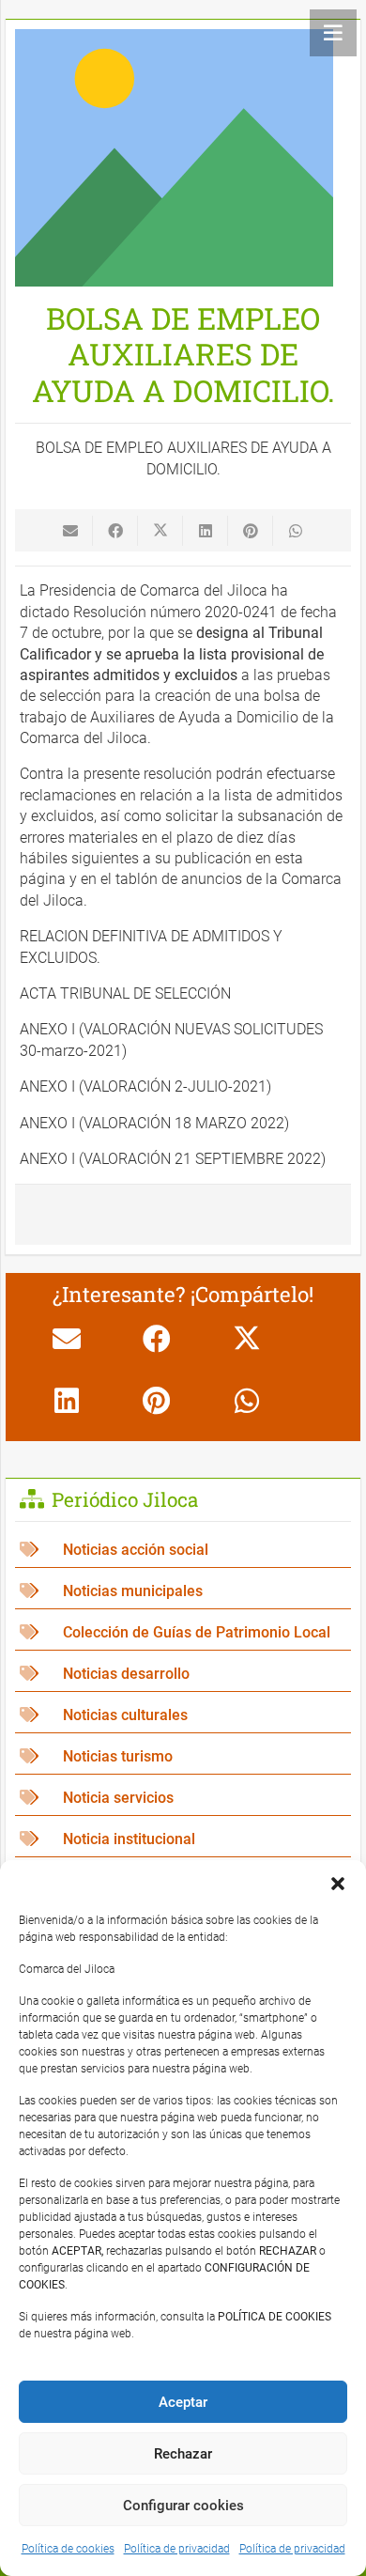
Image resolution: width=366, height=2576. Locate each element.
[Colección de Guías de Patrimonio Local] (183, 1632)
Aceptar (183, 2402)
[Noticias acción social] (183, 1550)
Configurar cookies (183, 2506)
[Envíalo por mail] (70, 531)
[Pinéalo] (251, 531)
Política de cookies (68, 2549)
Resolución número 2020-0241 (175, 612)
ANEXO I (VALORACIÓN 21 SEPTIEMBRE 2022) (173, 1159)
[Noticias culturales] (183, 1715)
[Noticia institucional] (183, 1839)
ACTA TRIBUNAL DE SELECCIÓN (125, 993)
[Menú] (333, 33)
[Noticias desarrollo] (183, 1674)
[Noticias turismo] (183, 1756)
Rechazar (183, 2454)
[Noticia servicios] (183, 1798)
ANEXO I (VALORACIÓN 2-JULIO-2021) (145, 1086)
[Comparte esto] (115, 531)
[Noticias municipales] (183, 1591)
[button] (338, 1884)
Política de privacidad (177, 2549)
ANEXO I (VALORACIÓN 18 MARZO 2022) (154, 1123)
